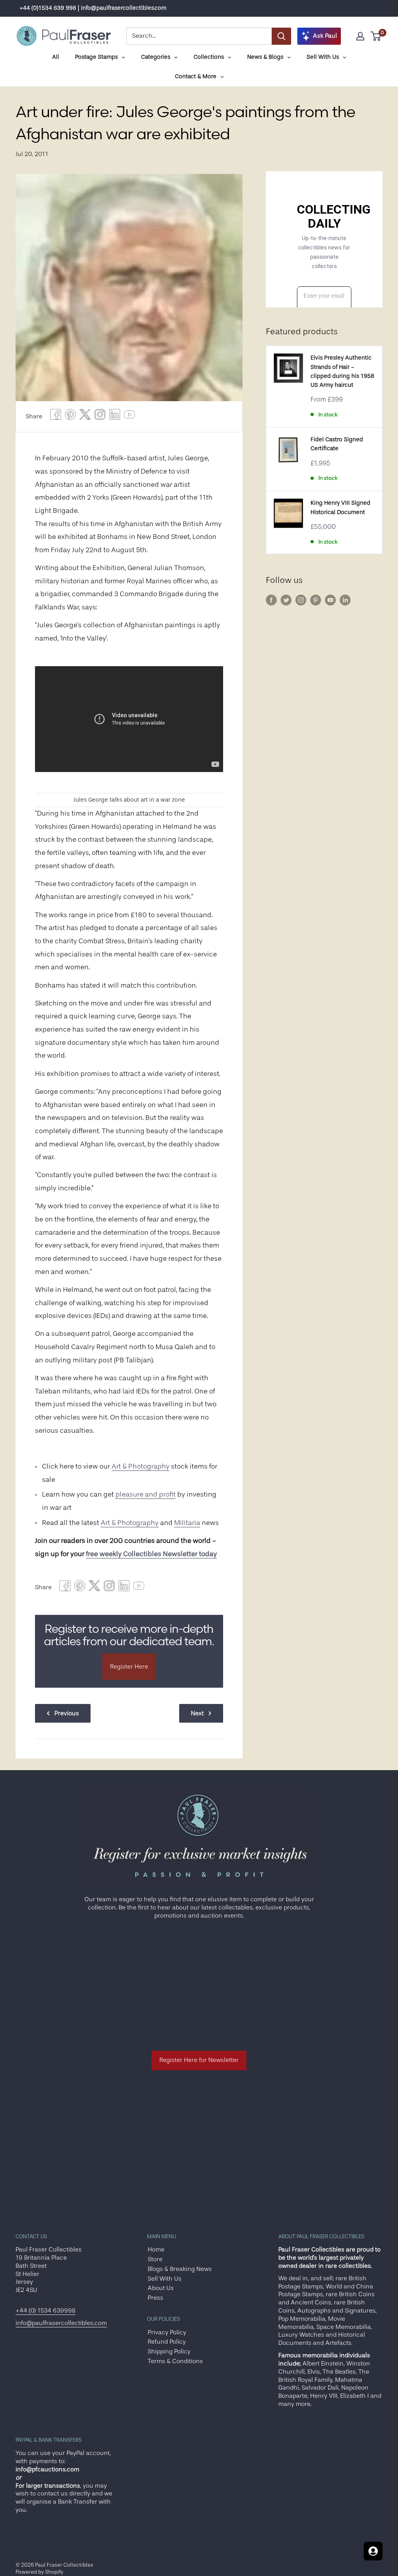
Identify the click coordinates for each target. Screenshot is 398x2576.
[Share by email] (100, 417)
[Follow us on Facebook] (271, 600)
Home (156, 2250)
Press (155, 2298)
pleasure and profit (146, 1494)
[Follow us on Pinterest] (316, 600)
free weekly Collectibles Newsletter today (151, 1554)
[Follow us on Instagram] (301, 600)
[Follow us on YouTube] (330, 600)
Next (197, 1713)
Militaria (187, 1523)
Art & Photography (141, 1466)
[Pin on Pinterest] (70, 417)
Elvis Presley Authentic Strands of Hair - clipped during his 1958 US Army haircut (342, 371)
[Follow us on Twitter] (286, 600)
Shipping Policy (169, 2351)
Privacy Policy (167, 2332)
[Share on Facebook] (56, 417)
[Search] (281, 36)
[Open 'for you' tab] (373, 2551)
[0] (376, 36)
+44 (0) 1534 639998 (45, 2311)
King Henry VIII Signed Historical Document (340, 507)
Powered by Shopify (39, 2572)
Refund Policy (167, 2342)
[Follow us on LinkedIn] (345, 600)
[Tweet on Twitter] (85, 417)
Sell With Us (165, 2279)
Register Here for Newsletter (199, 2060)
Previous (67, 1713)
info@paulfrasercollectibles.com (61, 2323)
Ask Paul (325, 36)
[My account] (360, 36)
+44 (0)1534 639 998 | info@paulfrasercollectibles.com (93, 8)
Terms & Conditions (175, 2361)
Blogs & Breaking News (180, 2269)
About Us (161, 2288)
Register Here (129, 1667)
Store (155, 2259)
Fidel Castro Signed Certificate (337, 444)
